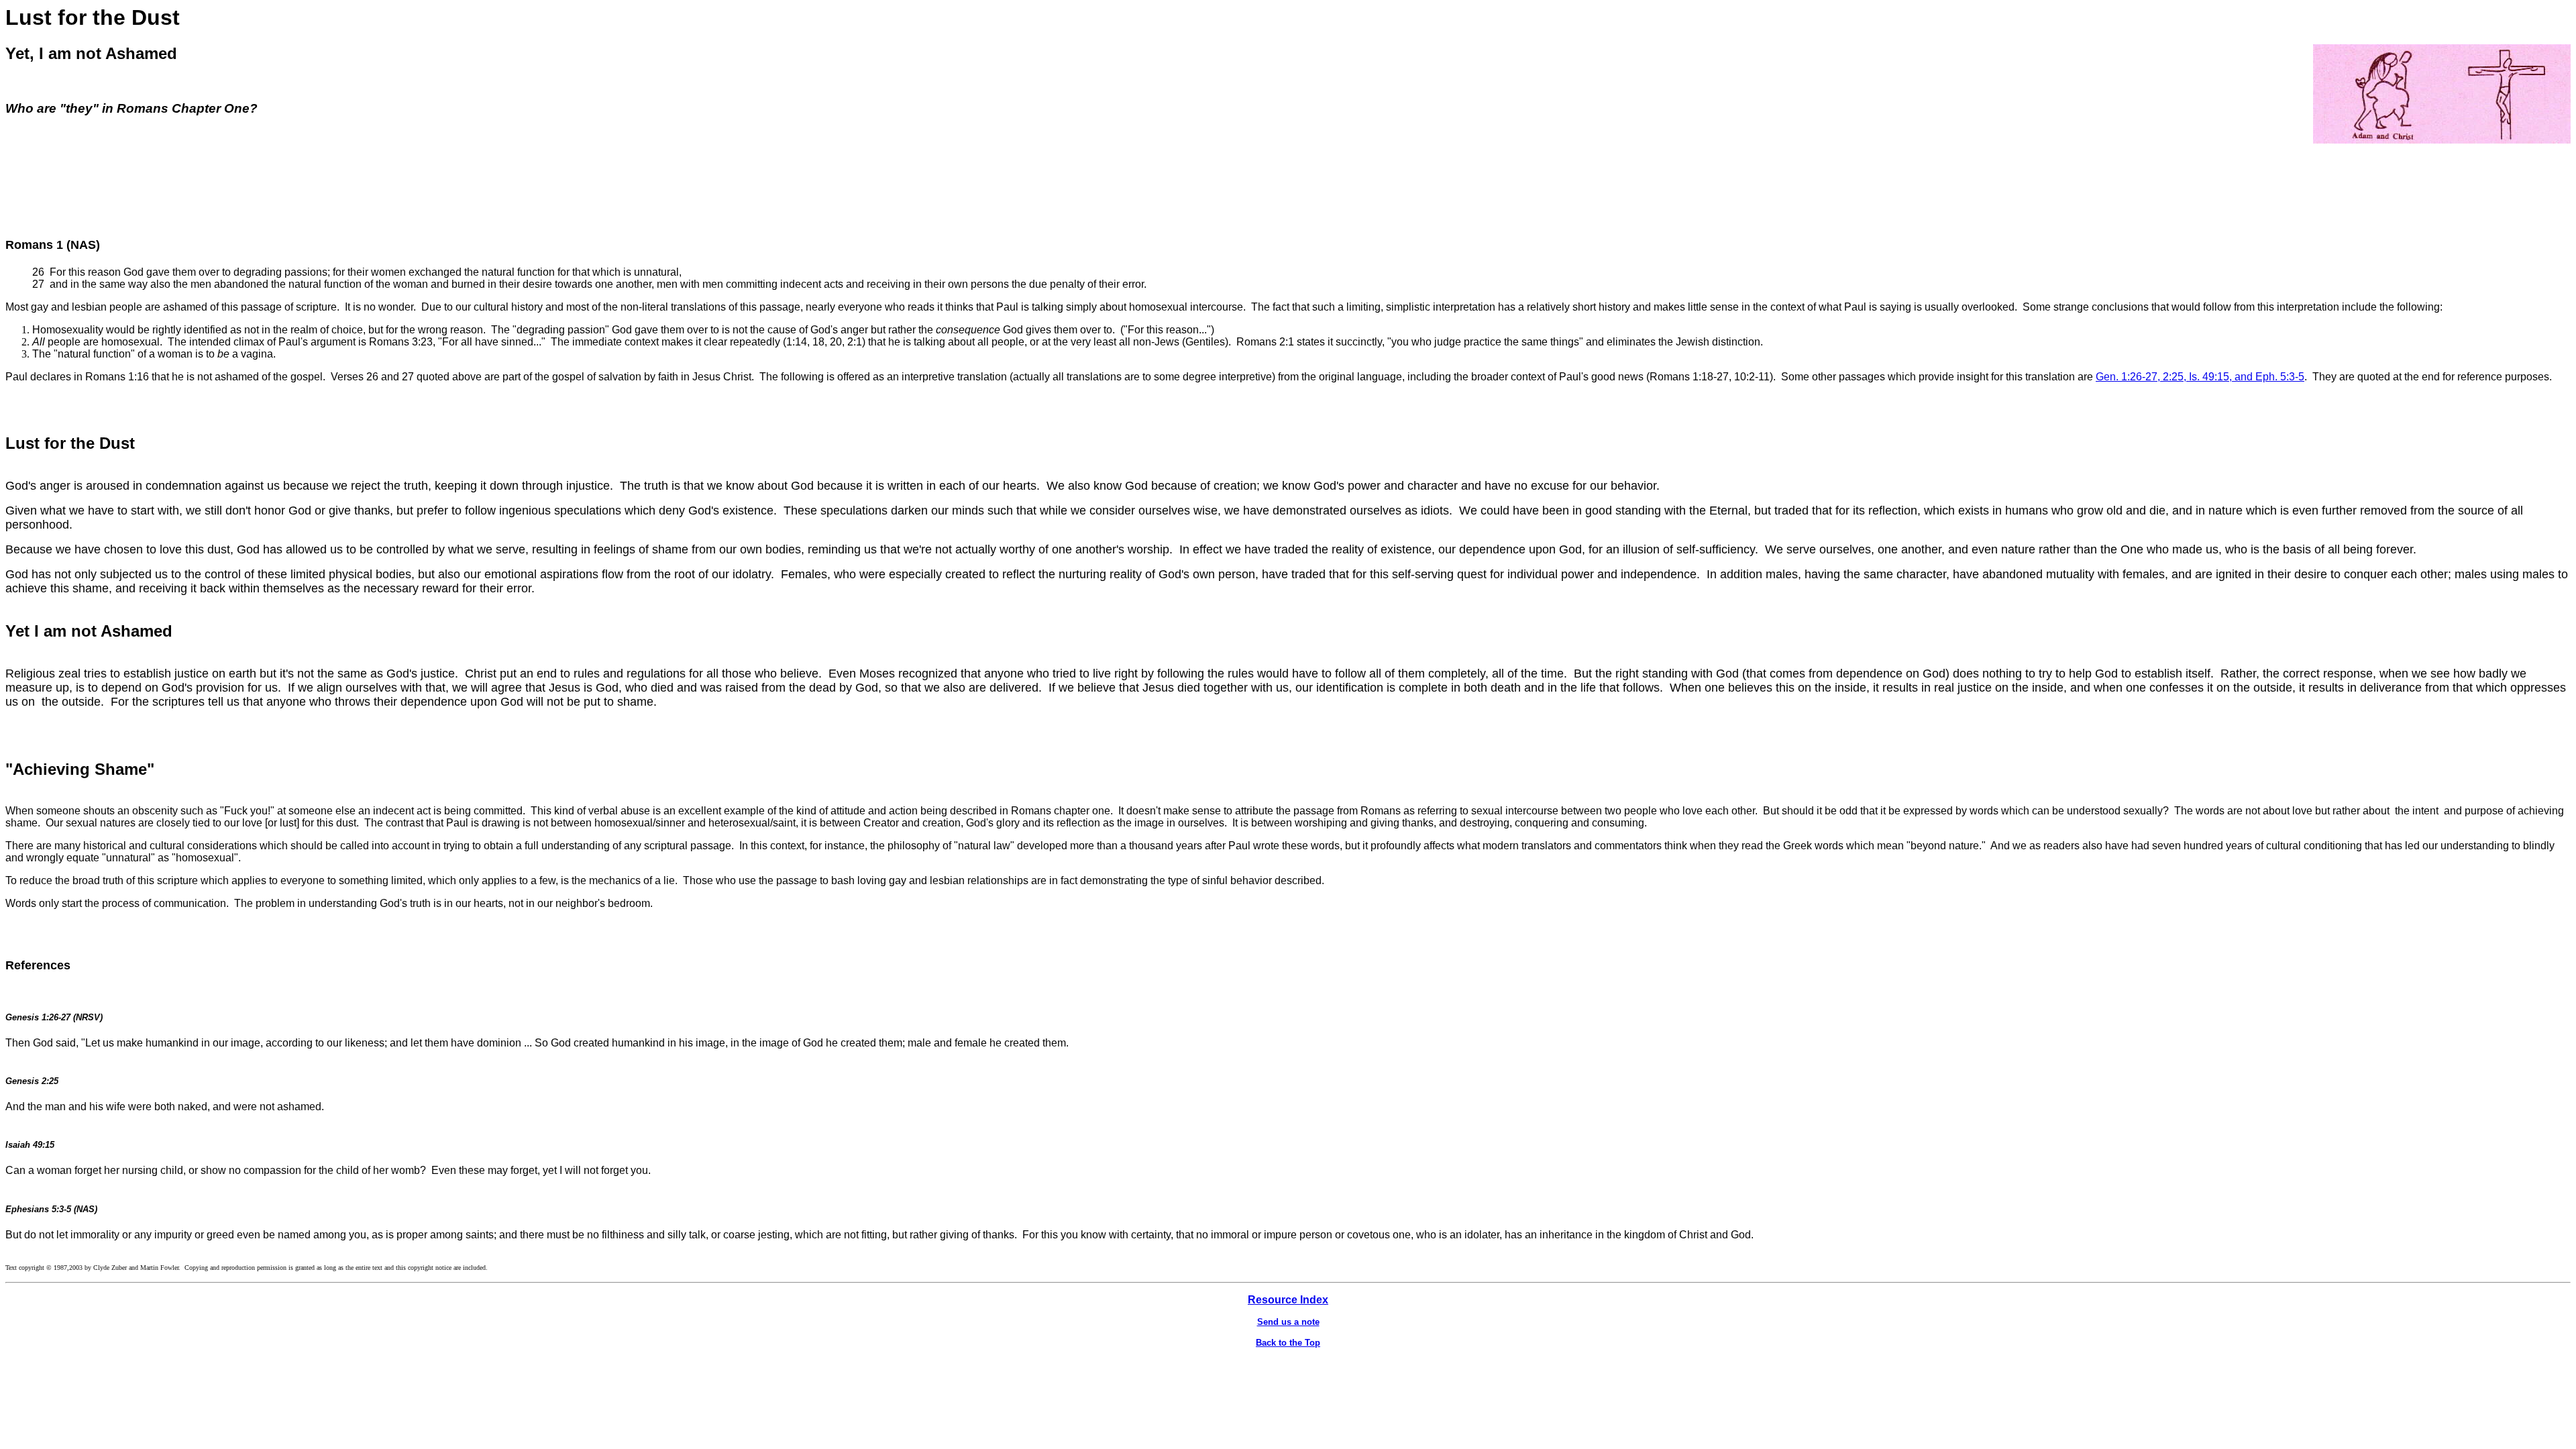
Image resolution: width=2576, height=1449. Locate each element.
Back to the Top (1288, 1343)
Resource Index (1288, 1300)
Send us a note (1288, 1322)
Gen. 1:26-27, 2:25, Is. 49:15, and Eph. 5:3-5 (2200, 377)
